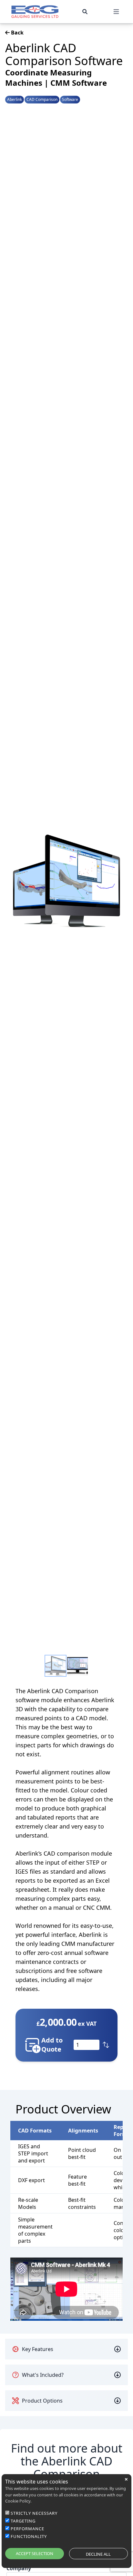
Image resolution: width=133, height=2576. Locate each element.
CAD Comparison (42, 100)
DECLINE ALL (98, 2554)
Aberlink (15, 100)
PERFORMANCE (27, 2529)
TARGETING (23, 2521)
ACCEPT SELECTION (35, 2553)
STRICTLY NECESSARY (34, 2513)
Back (17, 33)
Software (70, 100)
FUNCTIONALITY (29, 2536)
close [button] (126, 2479)
